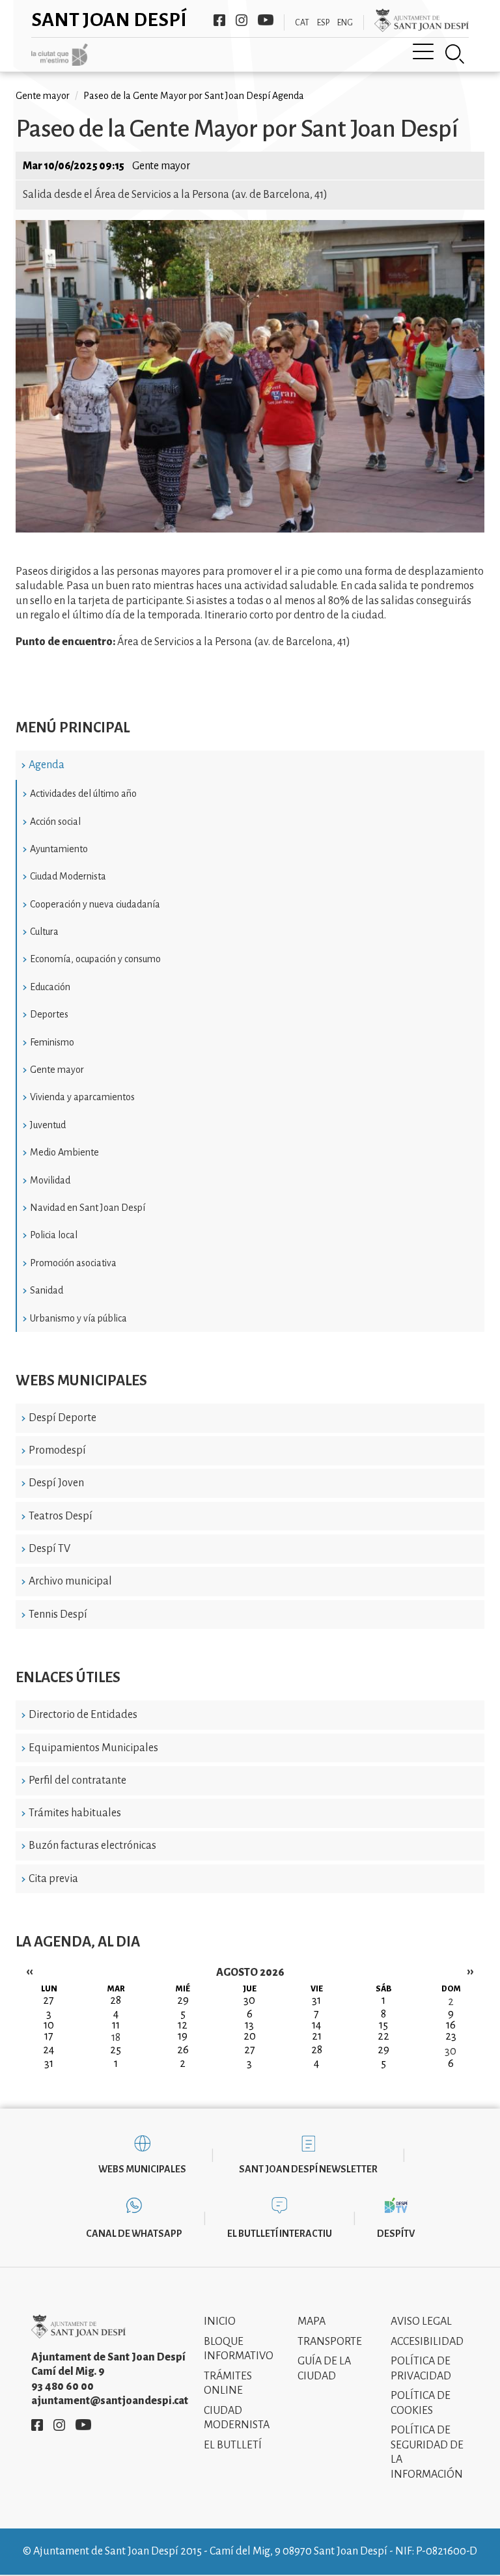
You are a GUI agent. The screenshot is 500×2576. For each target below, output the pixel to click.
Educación (50, 987)
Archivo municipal (70, 1581)
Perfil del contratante (77, 1780)
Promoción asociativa (73, 1263)
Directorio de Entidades (83, 1715)
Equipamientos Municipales (93, 1748)
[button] (250, 529)
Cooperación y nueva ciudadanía (95, 904)
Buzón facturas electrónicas (92, 1846)
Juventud (48, 1125)
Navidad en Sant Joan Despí (88, 1208)
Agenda (47, 765)
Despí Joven (56, 1483)
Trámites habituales (75, 1813)
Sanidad (47, 1290)
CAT (302, 23)
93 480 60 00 (62, 2387)
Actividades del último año (83, 794)
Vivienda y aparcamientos (82, 1097)
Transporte (330, 2342)
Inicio (220, 2321)
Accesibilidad (427, 2342)
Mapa (312, 2321)
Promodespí (57, 1450)
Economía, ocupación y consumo (95, 959)
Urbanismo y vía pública (78, 1318)
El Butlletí (233, 2445)
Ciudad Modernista (68, 876)
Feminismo (52, 1042)
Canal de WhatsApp (134, 2234)
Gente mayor (57, 1070)
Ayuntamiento (59, 849)
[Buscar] (455, 54)
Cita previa (53, 1879)
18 (116, 2038)
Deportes (49, 1014)
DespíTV (396, 2234)
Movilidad (50, 1180)
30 (451, 2051)
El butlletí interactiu (280, 2234)
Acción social (55, 822)
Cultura (44, 932)
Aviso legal (421, 2321)
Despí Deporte (62, 1418)
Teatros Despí (61, 1516)
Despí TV (49, 1549)
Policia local (54, 1235)
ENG (345, 23)
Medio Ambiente (64, 1152)
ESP (323, 23)
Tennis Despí (58, 1614)
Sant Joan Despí (109, 20)
